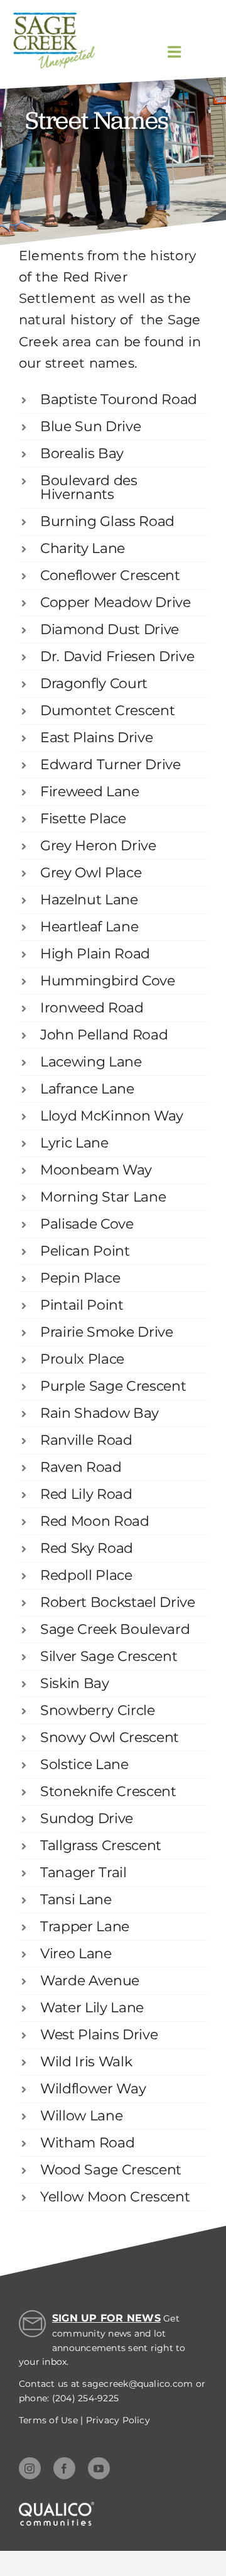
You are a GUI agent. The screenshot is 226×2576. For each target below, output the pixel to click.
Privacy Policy (118, 2420)
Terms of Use (48, 2420)
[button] (113, 400)
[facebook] (64, 2468)
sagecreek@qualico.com (137, 2384)
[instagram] (30, 2468)
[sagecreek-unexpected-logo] (54, 17)
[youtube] (99, 2468)
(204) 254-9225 (85, 2398)
